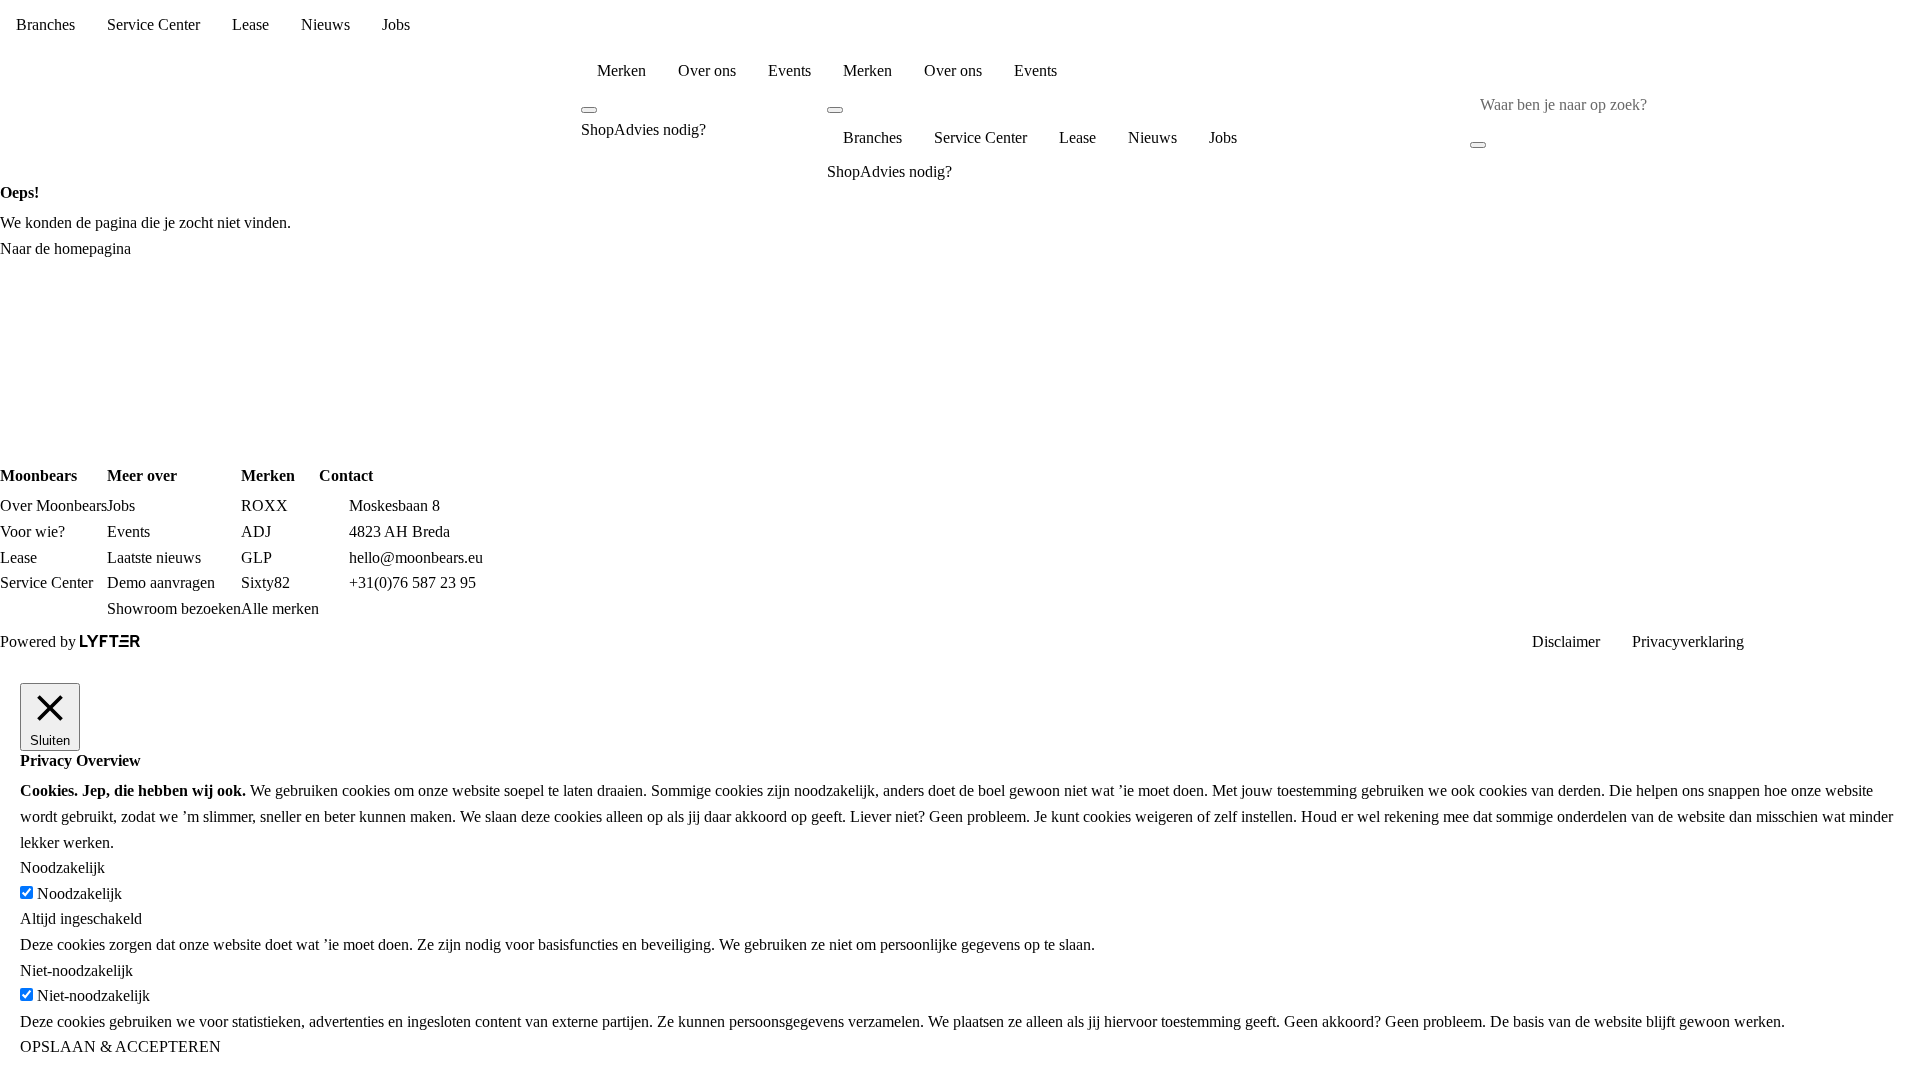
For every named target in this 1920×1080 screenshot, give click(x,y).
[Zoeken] (1914, 104)
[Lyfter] (110, 641)
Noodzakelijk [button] (62, 867)
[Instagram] (1776, 639)
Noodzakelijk (79, 893)
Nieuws (325, 24)
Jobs (396, 24)
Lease (250, 24)
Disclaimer (1566, 641)
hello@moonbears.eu (416, 557)
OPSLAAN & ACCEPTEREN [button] (120, 1046)
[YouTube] (1872, 639)
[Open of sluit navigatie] (359, 118)
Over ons (707, 70)
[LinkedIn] (1840, 639)
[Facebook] (1808, 639)
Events (789, 70)
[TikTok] (1904, 639)
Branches (45, 24)
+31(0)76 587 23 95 (412, 582)
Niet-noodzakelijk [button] (76, 970)
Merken (621, 70)
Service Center (153, 24)
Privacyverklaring (1688, 641)
